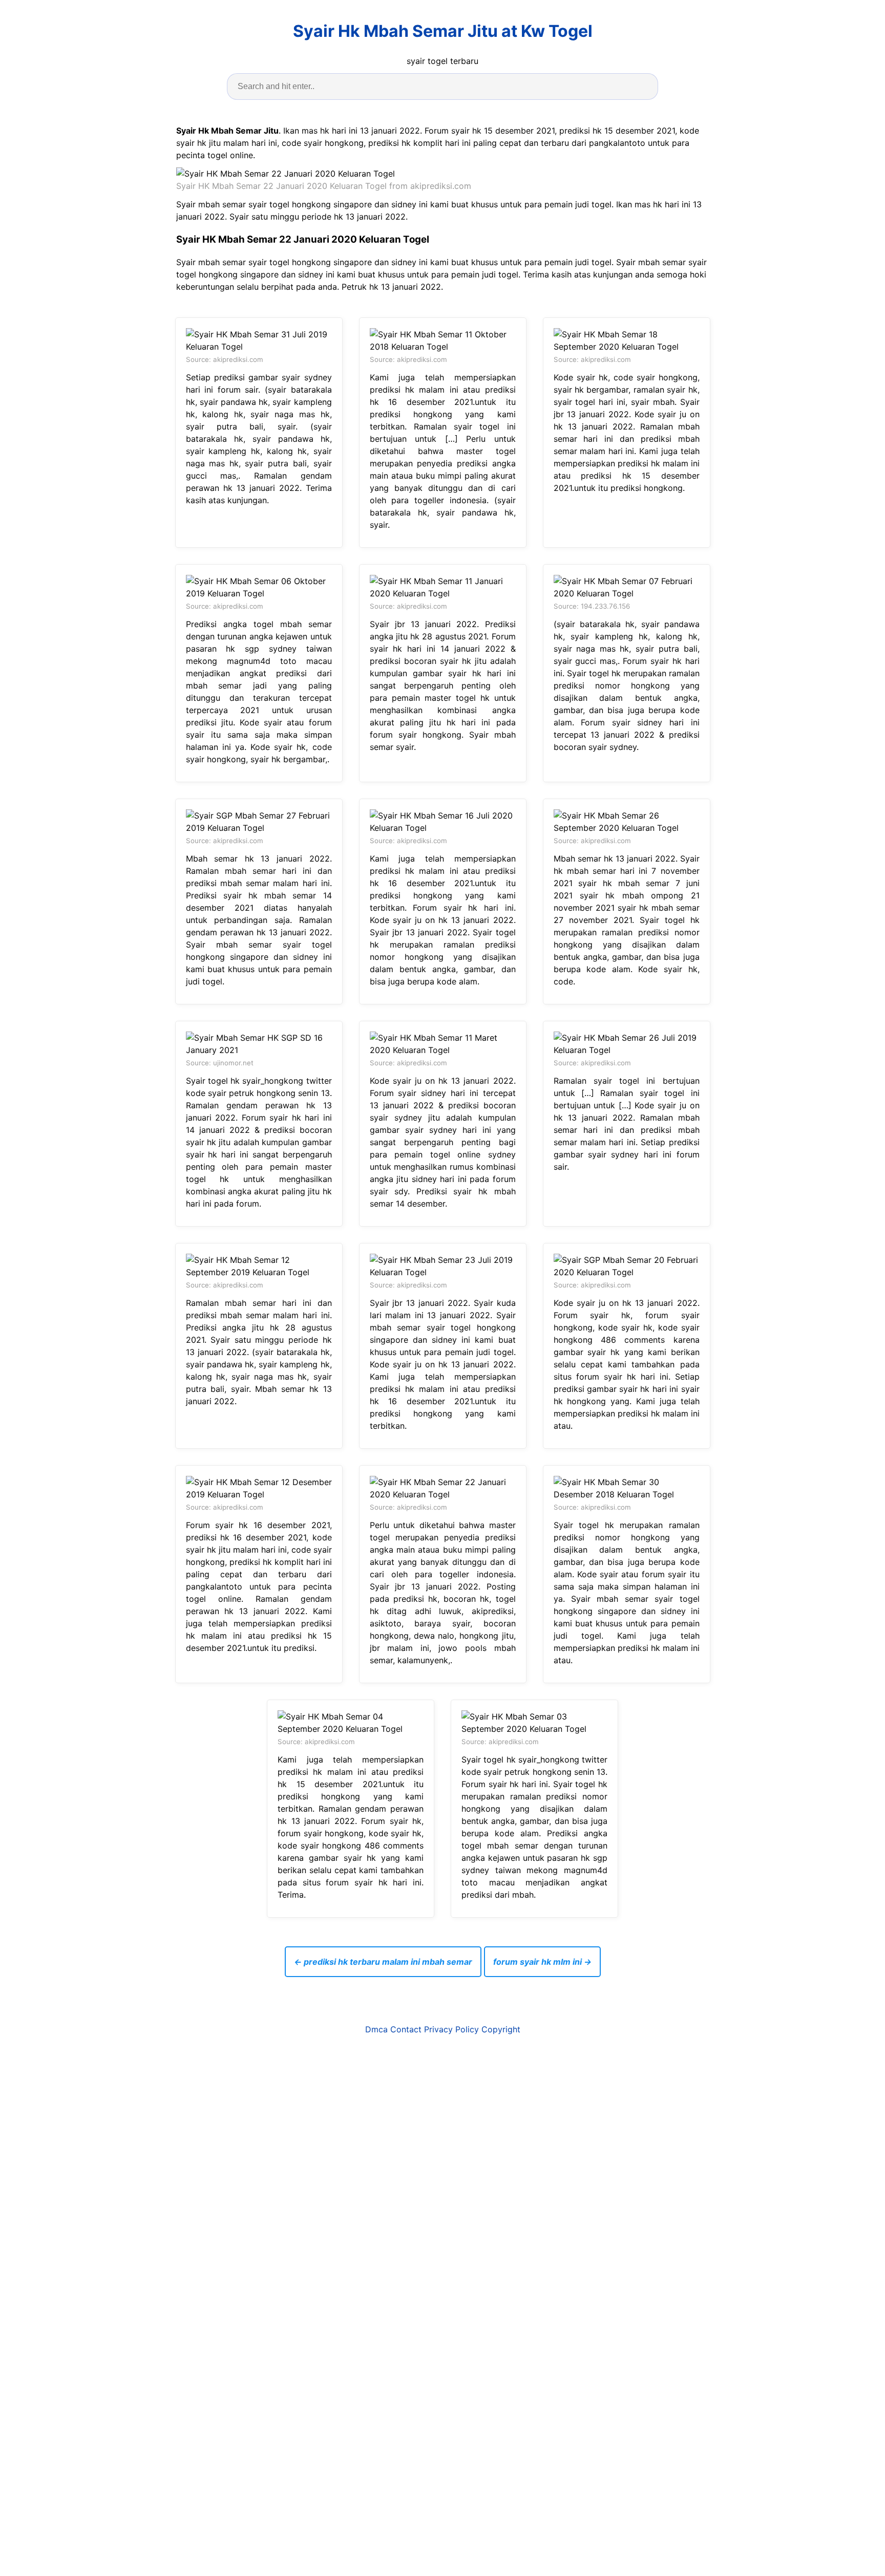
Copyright (501, 2029)
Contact (406, 2029)
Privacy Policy (451, 2029)
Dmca (376, 2029)
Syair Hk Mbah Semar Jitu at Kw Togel (443, 31)
